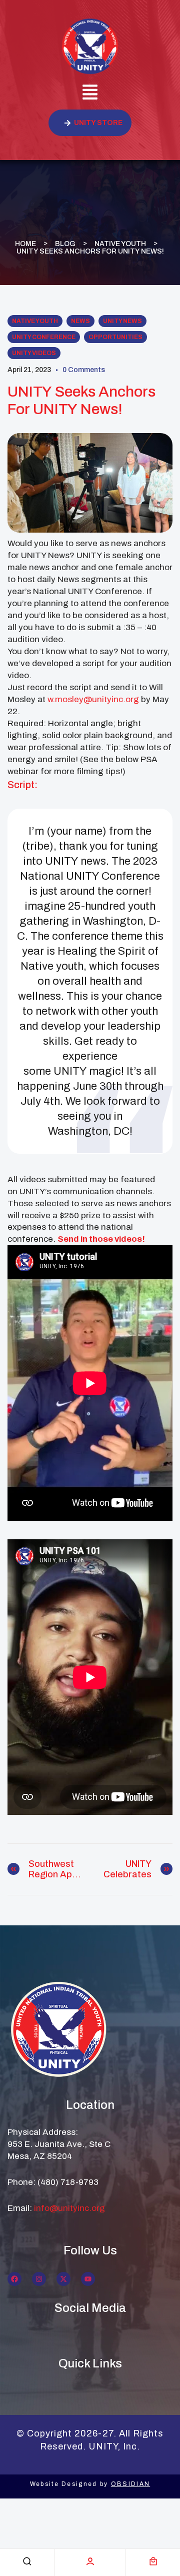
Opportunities (115, 337)
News (80, 321)
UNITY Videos (34, 353)
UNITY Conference (44, 337)
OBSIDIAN (130, 2484)
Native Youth (120, 244)
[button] (90, 94)
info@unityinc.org (69, 2208)
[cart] (153, 2561)
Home (25, 244)
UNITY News (122, 321)
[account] (90, 2561)
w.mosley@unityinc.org (93, 699)
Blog (65, 244)
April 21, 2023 (29, 370)
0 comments (84, 370)
